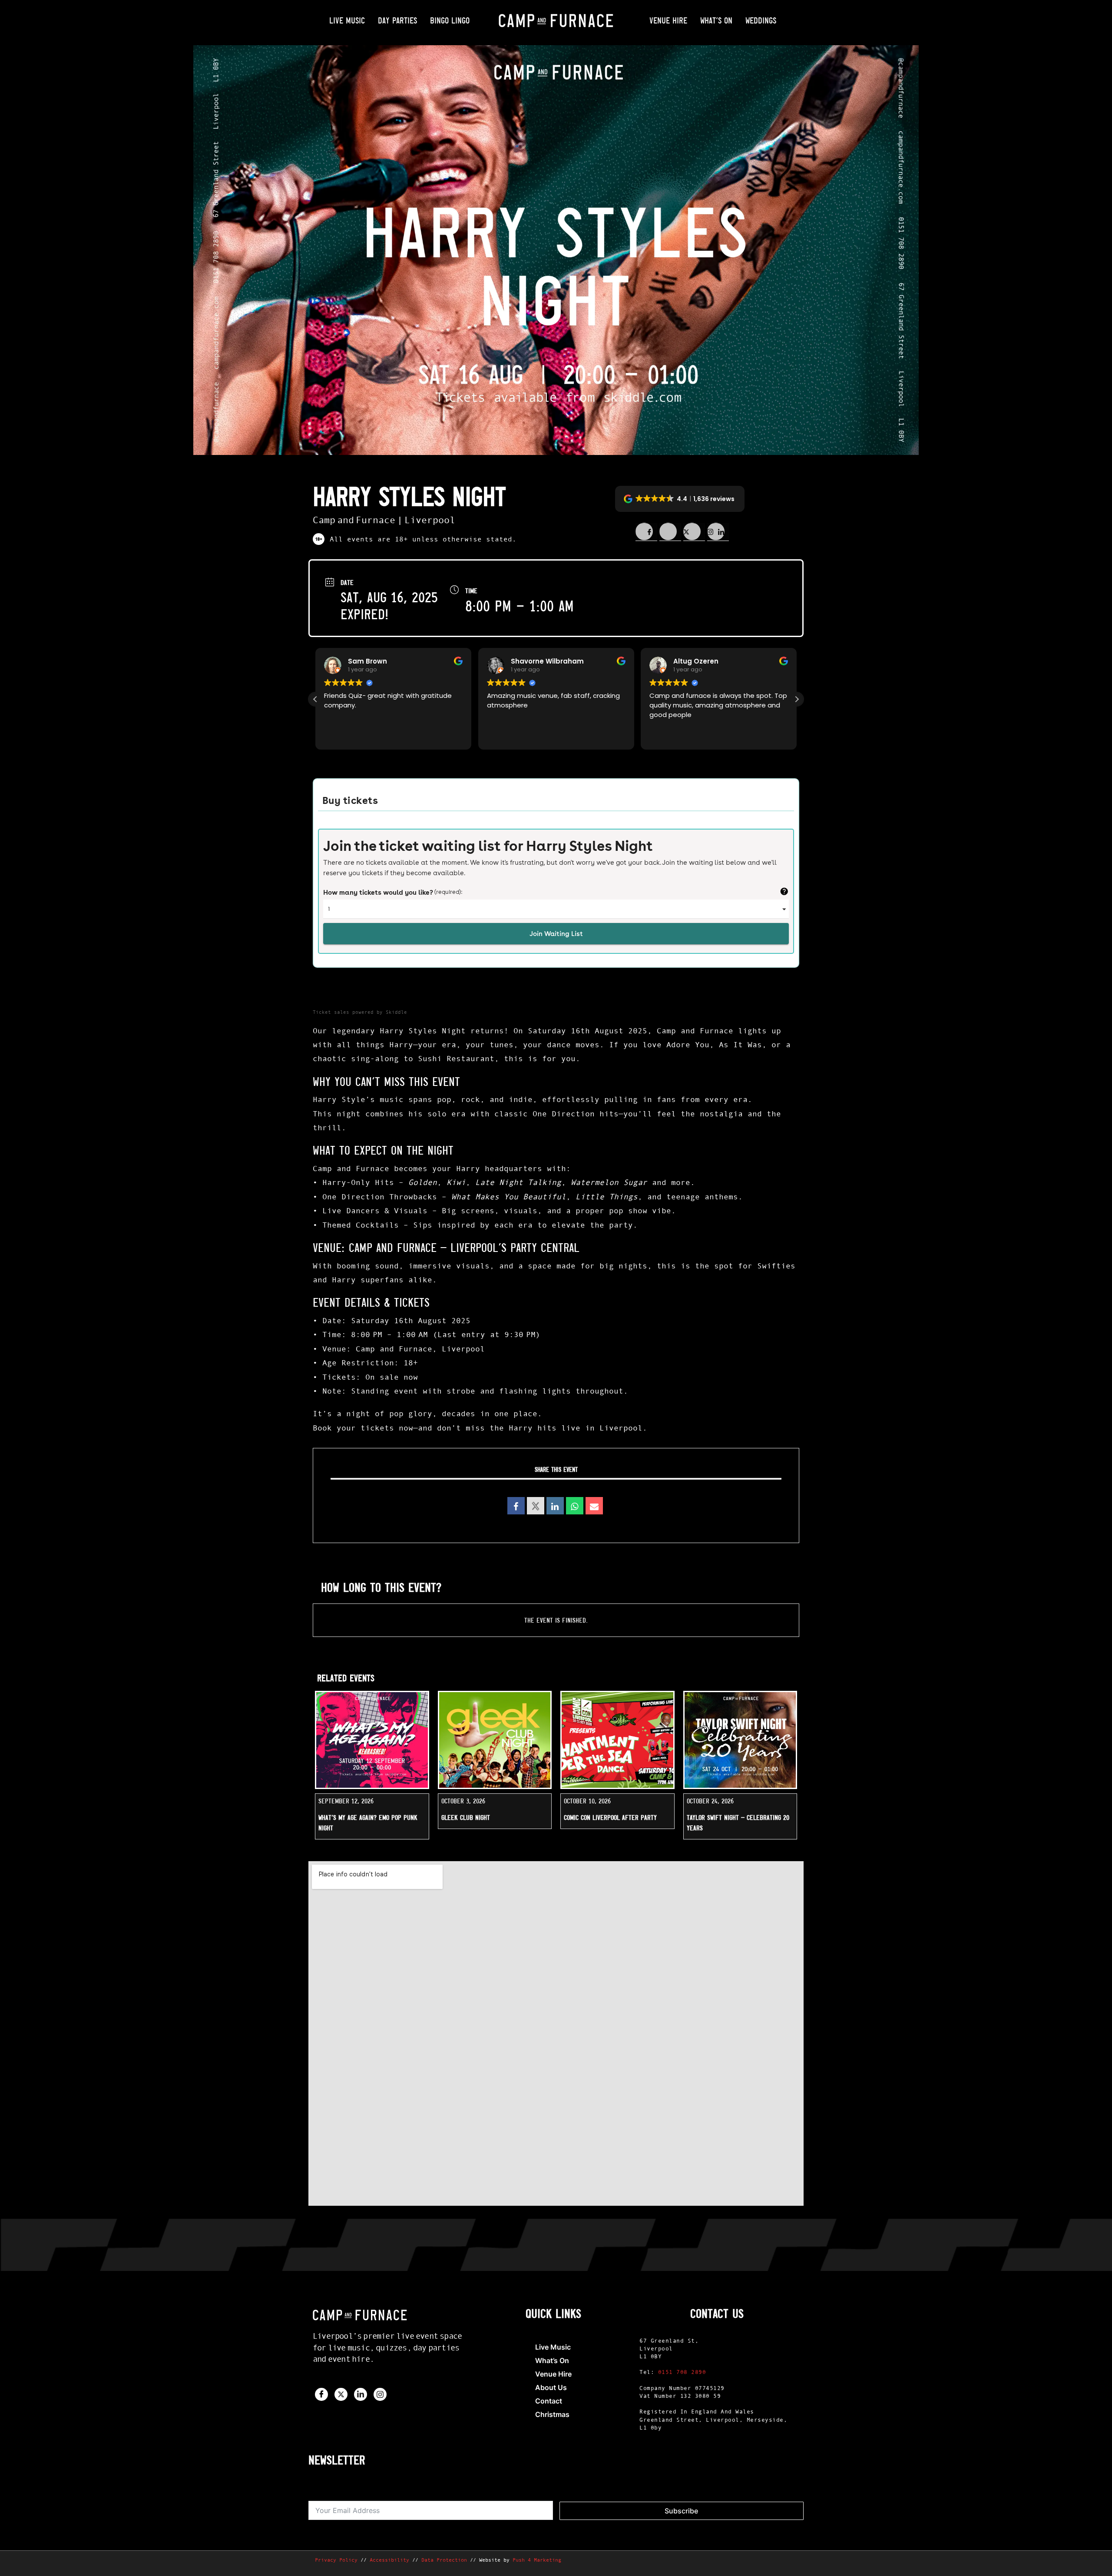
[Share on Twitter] (670, 532)
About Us (551, 2387)
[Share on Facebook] (646, 532)
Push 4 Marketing (537, 2560)
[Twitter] (341, 2394)
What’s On (716, 20)
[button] (680, 499)
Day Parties (397, 20)
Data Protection (444, 2560)
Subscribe (681, 2511)
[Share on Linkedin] (694, 532)
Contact (549, 2401)
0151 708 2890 (682, 2372)
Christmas (552, 2414)
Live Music (347, 20)
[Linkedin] (555, 1506)
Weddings (761, 20)
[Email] (594, 1506)
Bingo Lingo (450, 20)
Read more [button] (666, 737)
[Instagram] (380, 2394)
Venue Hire (668, 20)
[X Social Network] (536, 1506)
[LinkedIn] (361, 2394)
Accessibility (389, 2560)
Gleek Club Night (466, 1817)
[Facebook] (321, 2394)
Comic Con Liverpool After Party (610, 1817)
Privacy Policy (336, 2560)
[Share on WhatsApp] (575, 1506)
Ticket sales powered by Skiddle (360, 1012)
